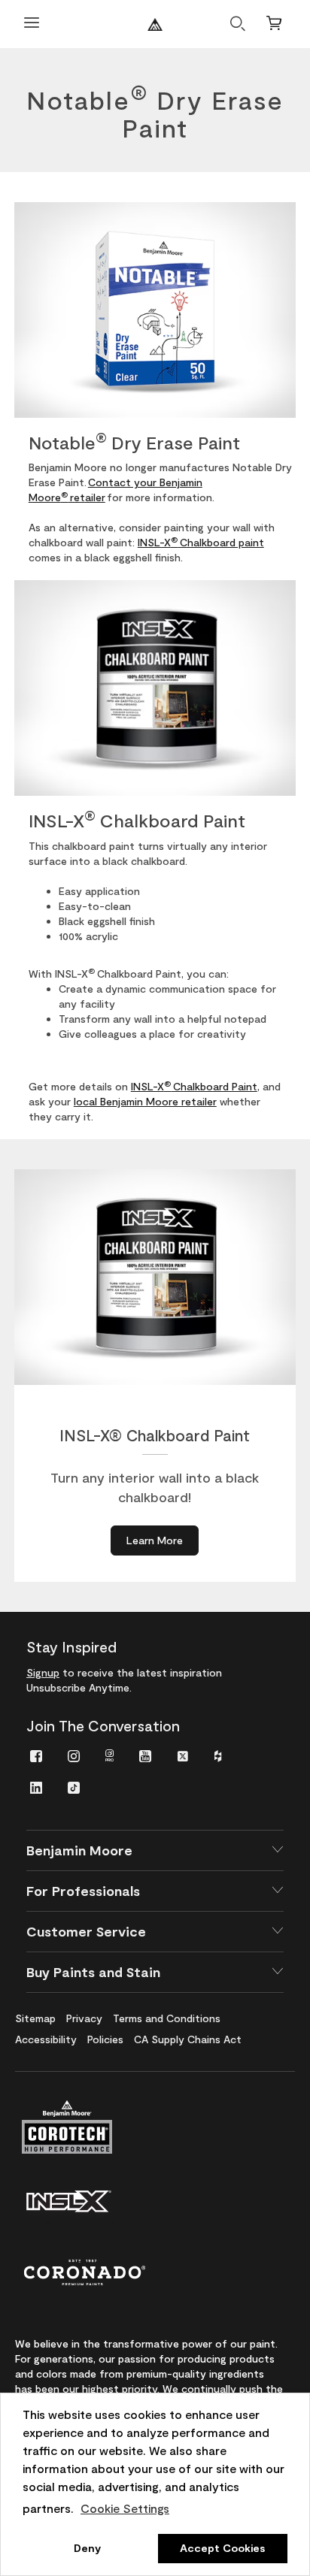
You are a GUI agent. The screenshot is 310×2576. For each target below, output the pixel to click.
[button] (155, 1850)
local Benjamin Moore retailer (145, 1101)
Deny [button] (87, 2548)
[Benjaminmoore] (155, 24)
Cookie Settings (125, 2508)
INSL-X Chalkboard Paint (194, 1086)
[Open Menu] (32, 24)
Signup (43, 1672)
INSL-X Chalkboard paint (201, 542)
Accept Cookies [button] (222, 2548)
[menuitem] (36, 1755)
